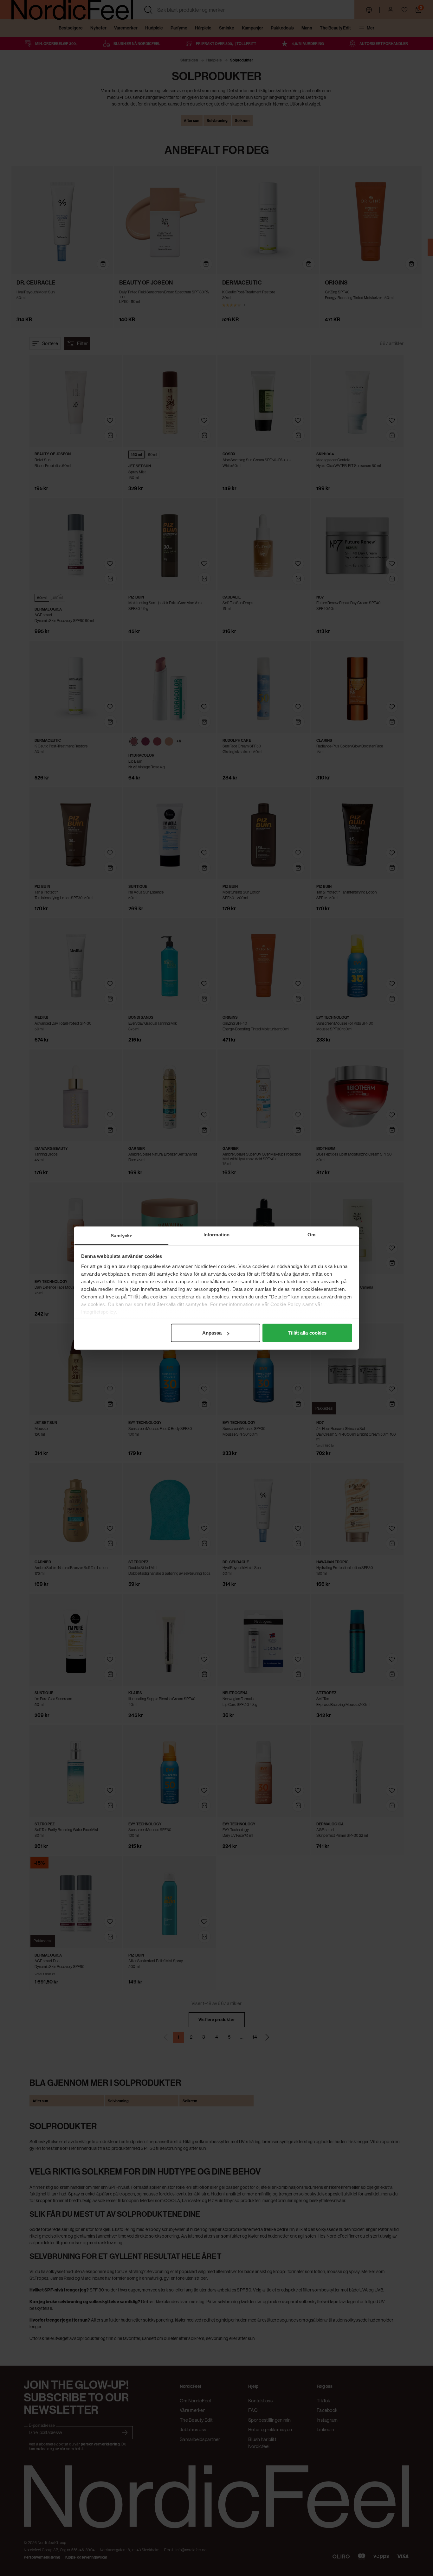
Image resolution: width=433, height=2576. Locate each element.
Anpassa (212, 1333)
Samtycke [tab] (122, 1236)
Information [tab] (217, 1235)
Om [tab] (311, 1235)
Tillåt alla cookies (307, 1333)
